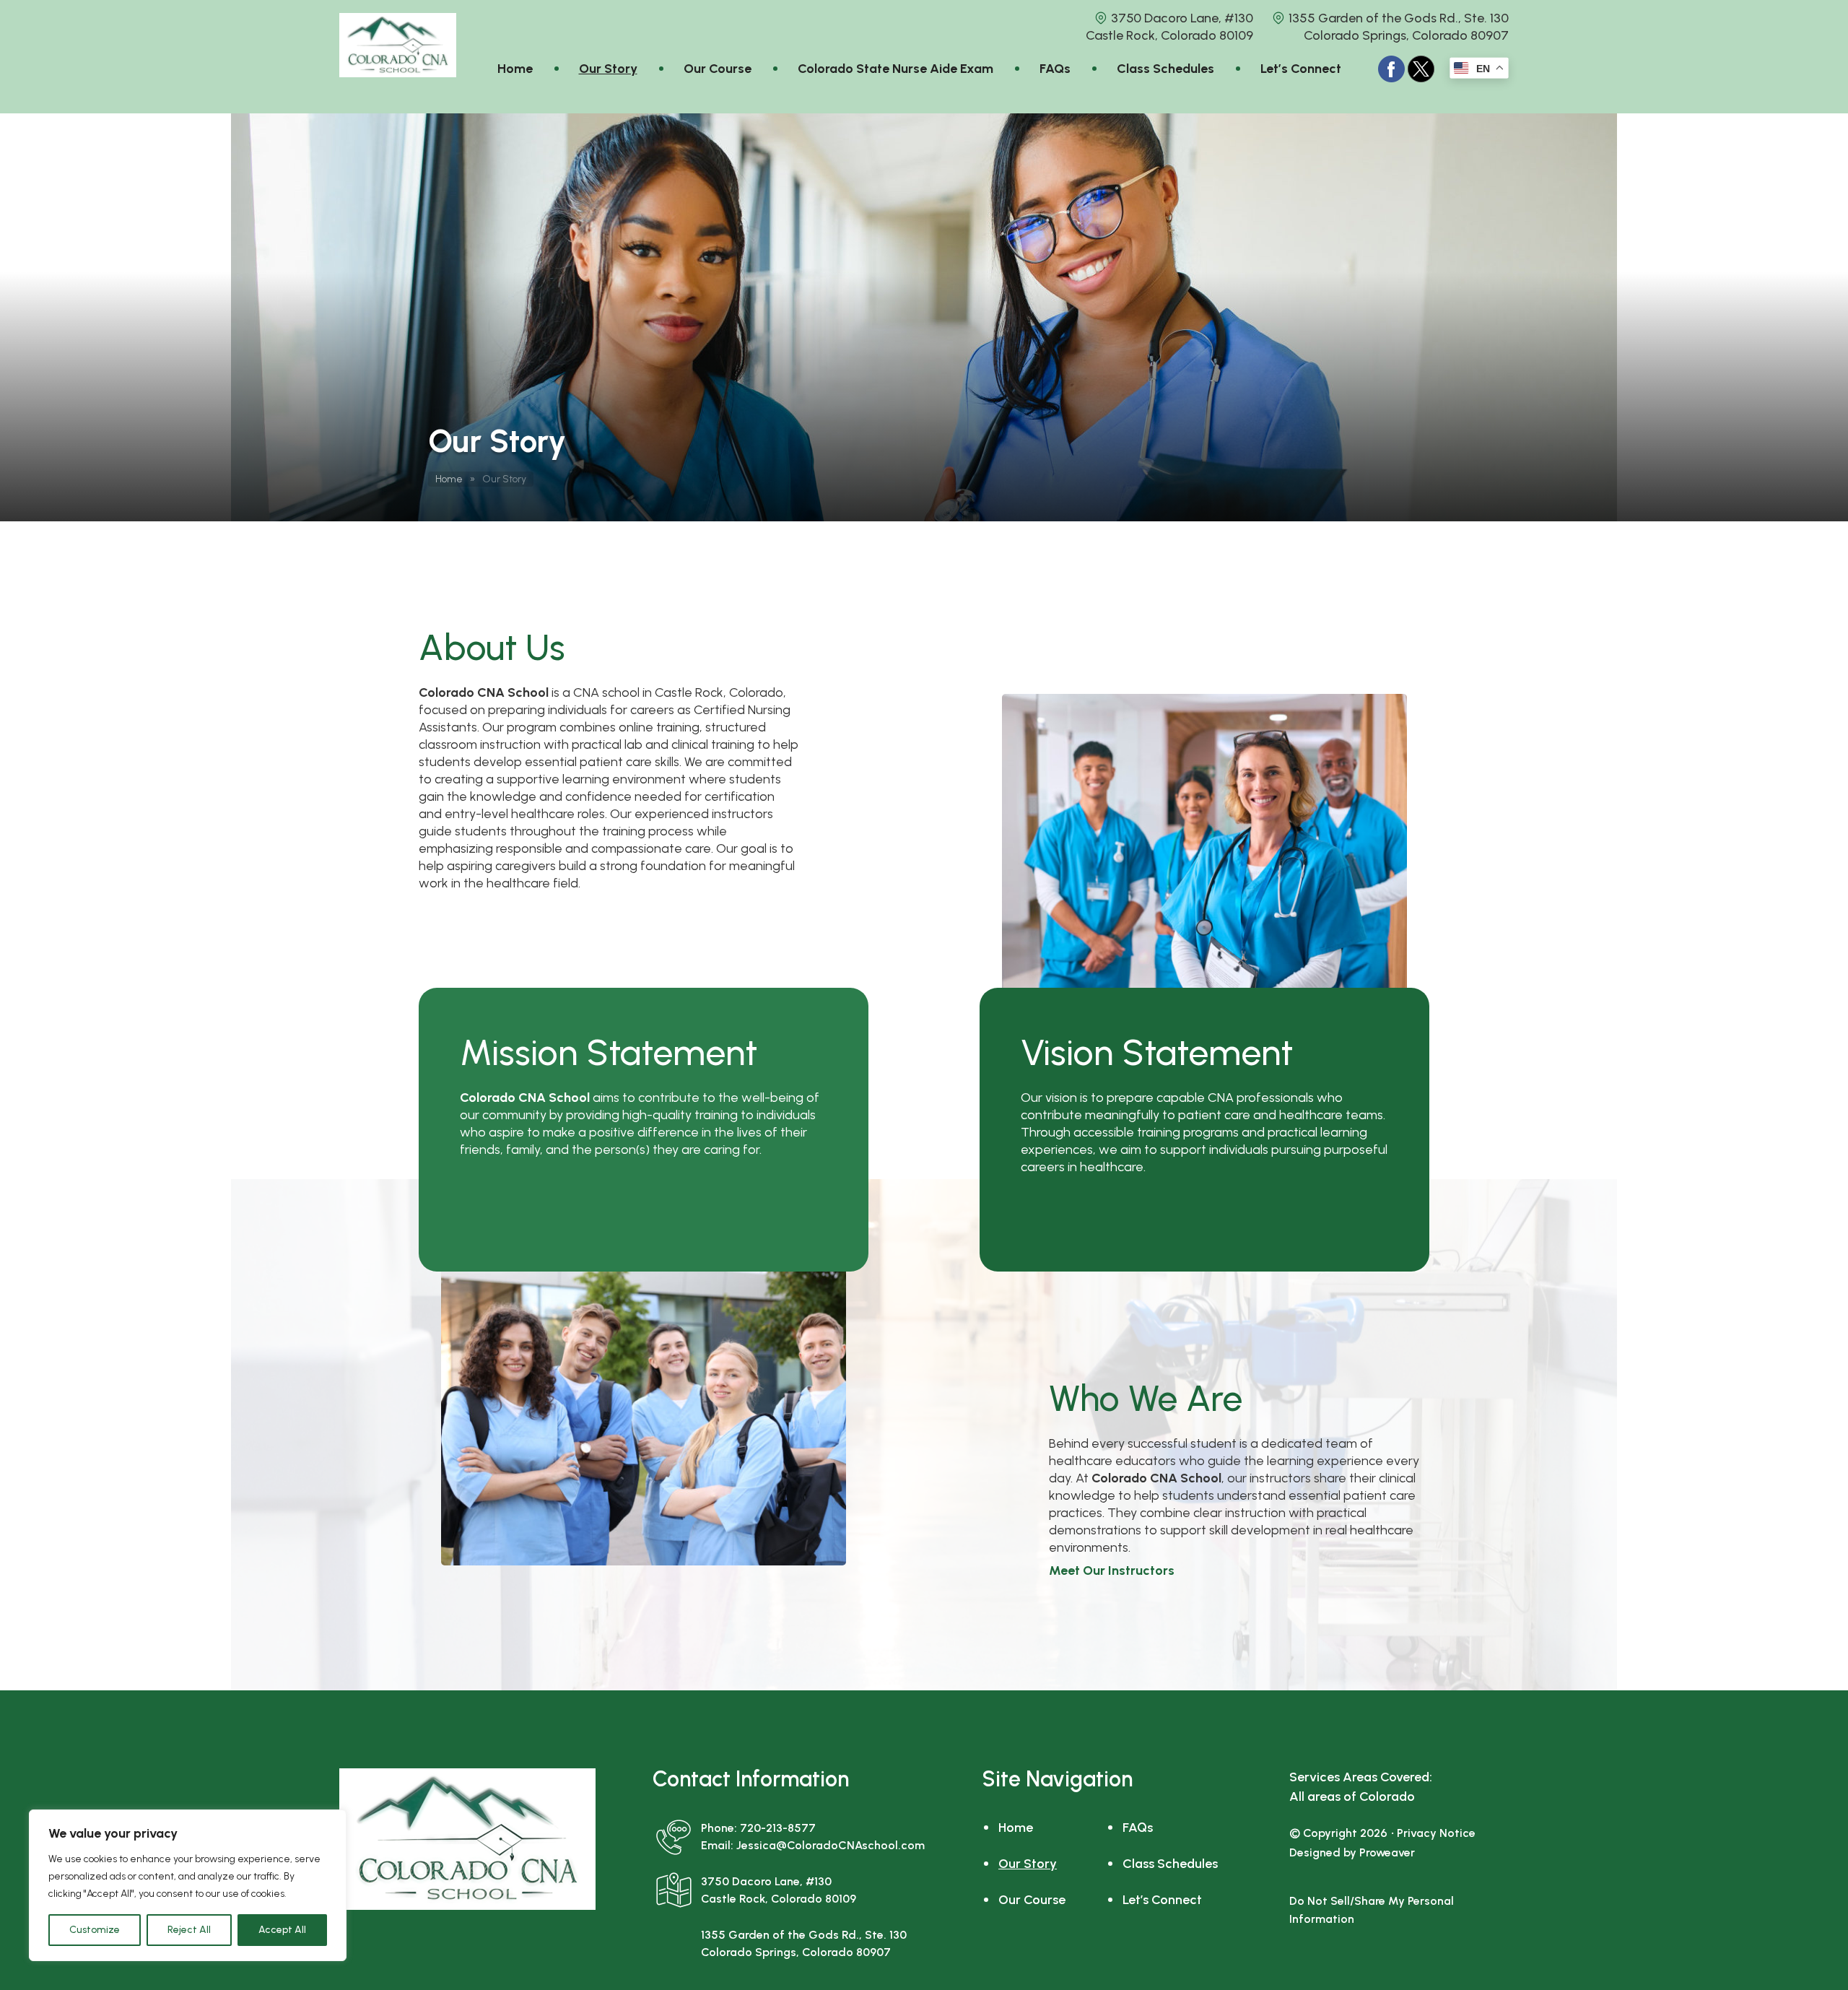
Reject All (189, 1930)
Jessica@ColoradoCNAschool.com (831, 1845)
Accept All (282, 1930)
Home (515, 69)
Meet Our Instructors (1112, 1570)
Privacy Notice (1436, 1833)
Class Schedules (1165, 69)
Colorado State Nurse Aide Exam (895, 69)
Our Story (608, 69)
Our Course (718, 69)
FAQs (1055, 69)
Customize (95, 1930)
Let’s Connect (1301, 69)
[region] (188, 1885)
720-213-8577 (778, 1828)
